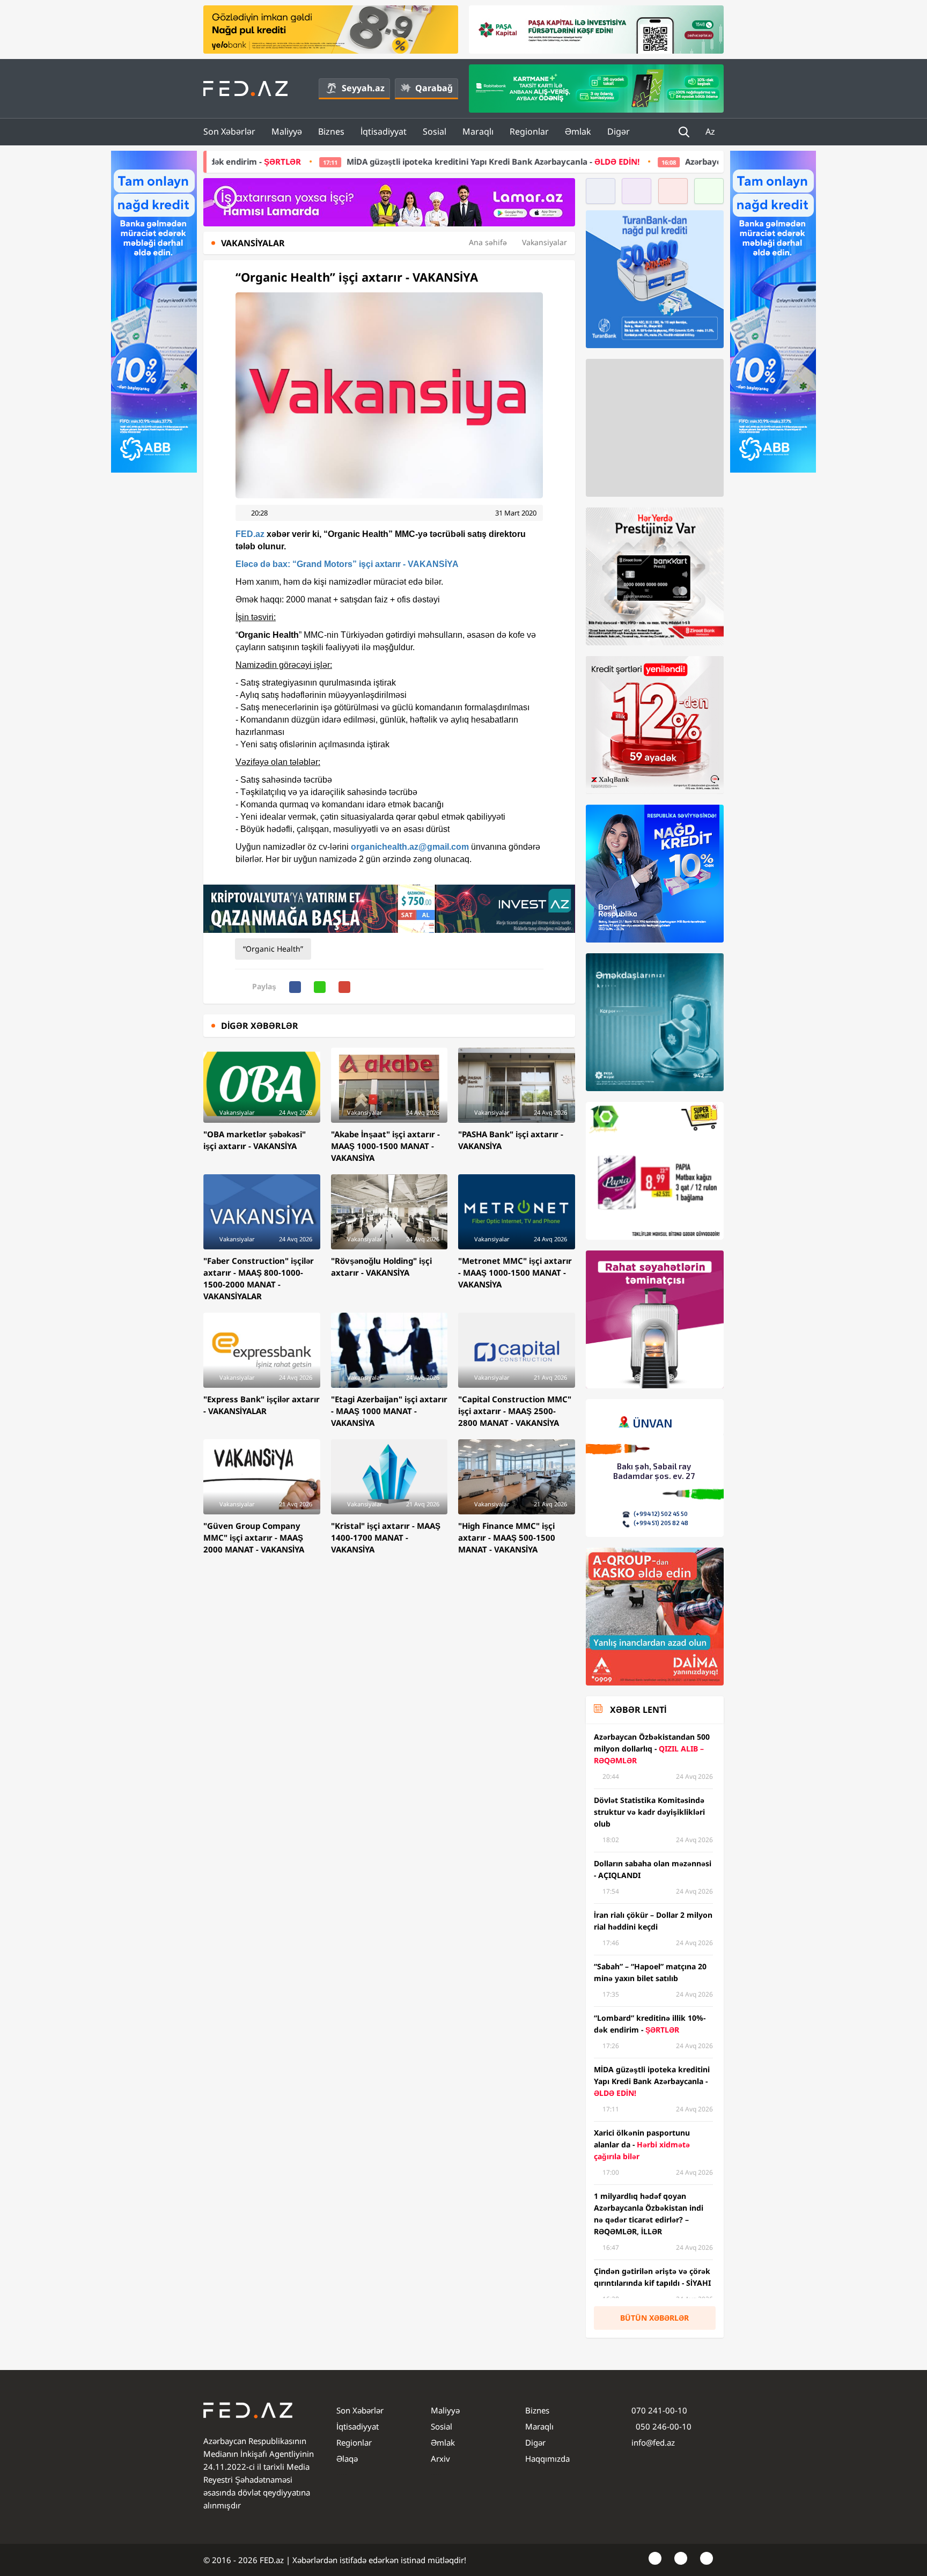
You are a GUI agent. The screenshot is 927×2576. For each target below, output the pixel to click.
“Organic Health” (273, 949)
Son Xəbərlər (229, 131)
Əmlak (578, 131)
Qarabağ (434, 88)
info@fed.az (653, 2442)
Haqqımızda (547, 2459)
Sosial (435, 131)
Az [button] (711, 131)
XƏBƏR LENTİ (638, 1710)
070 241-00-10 (659, 2410)
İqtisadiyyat (384, 131)
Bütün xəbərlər (654, 2318)
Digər (619, 131)
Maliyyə (287, 131)
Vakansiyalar (545, 242)
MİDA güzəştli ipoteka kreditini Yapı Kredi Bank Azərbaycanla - (334, 161)
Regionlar (529, 131)
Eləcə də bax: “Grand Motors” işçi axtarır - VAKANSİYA (347, 564)
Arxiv (440, 2459)
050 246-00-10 (663, 2426)
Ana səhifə (488, 242)
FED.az (250, 534)
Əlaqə (347, 2459)
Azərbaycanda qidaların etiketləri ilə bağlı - (691, 161)
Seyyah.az (363, 88)
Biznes (331, 131)
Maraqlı (478, 131)
